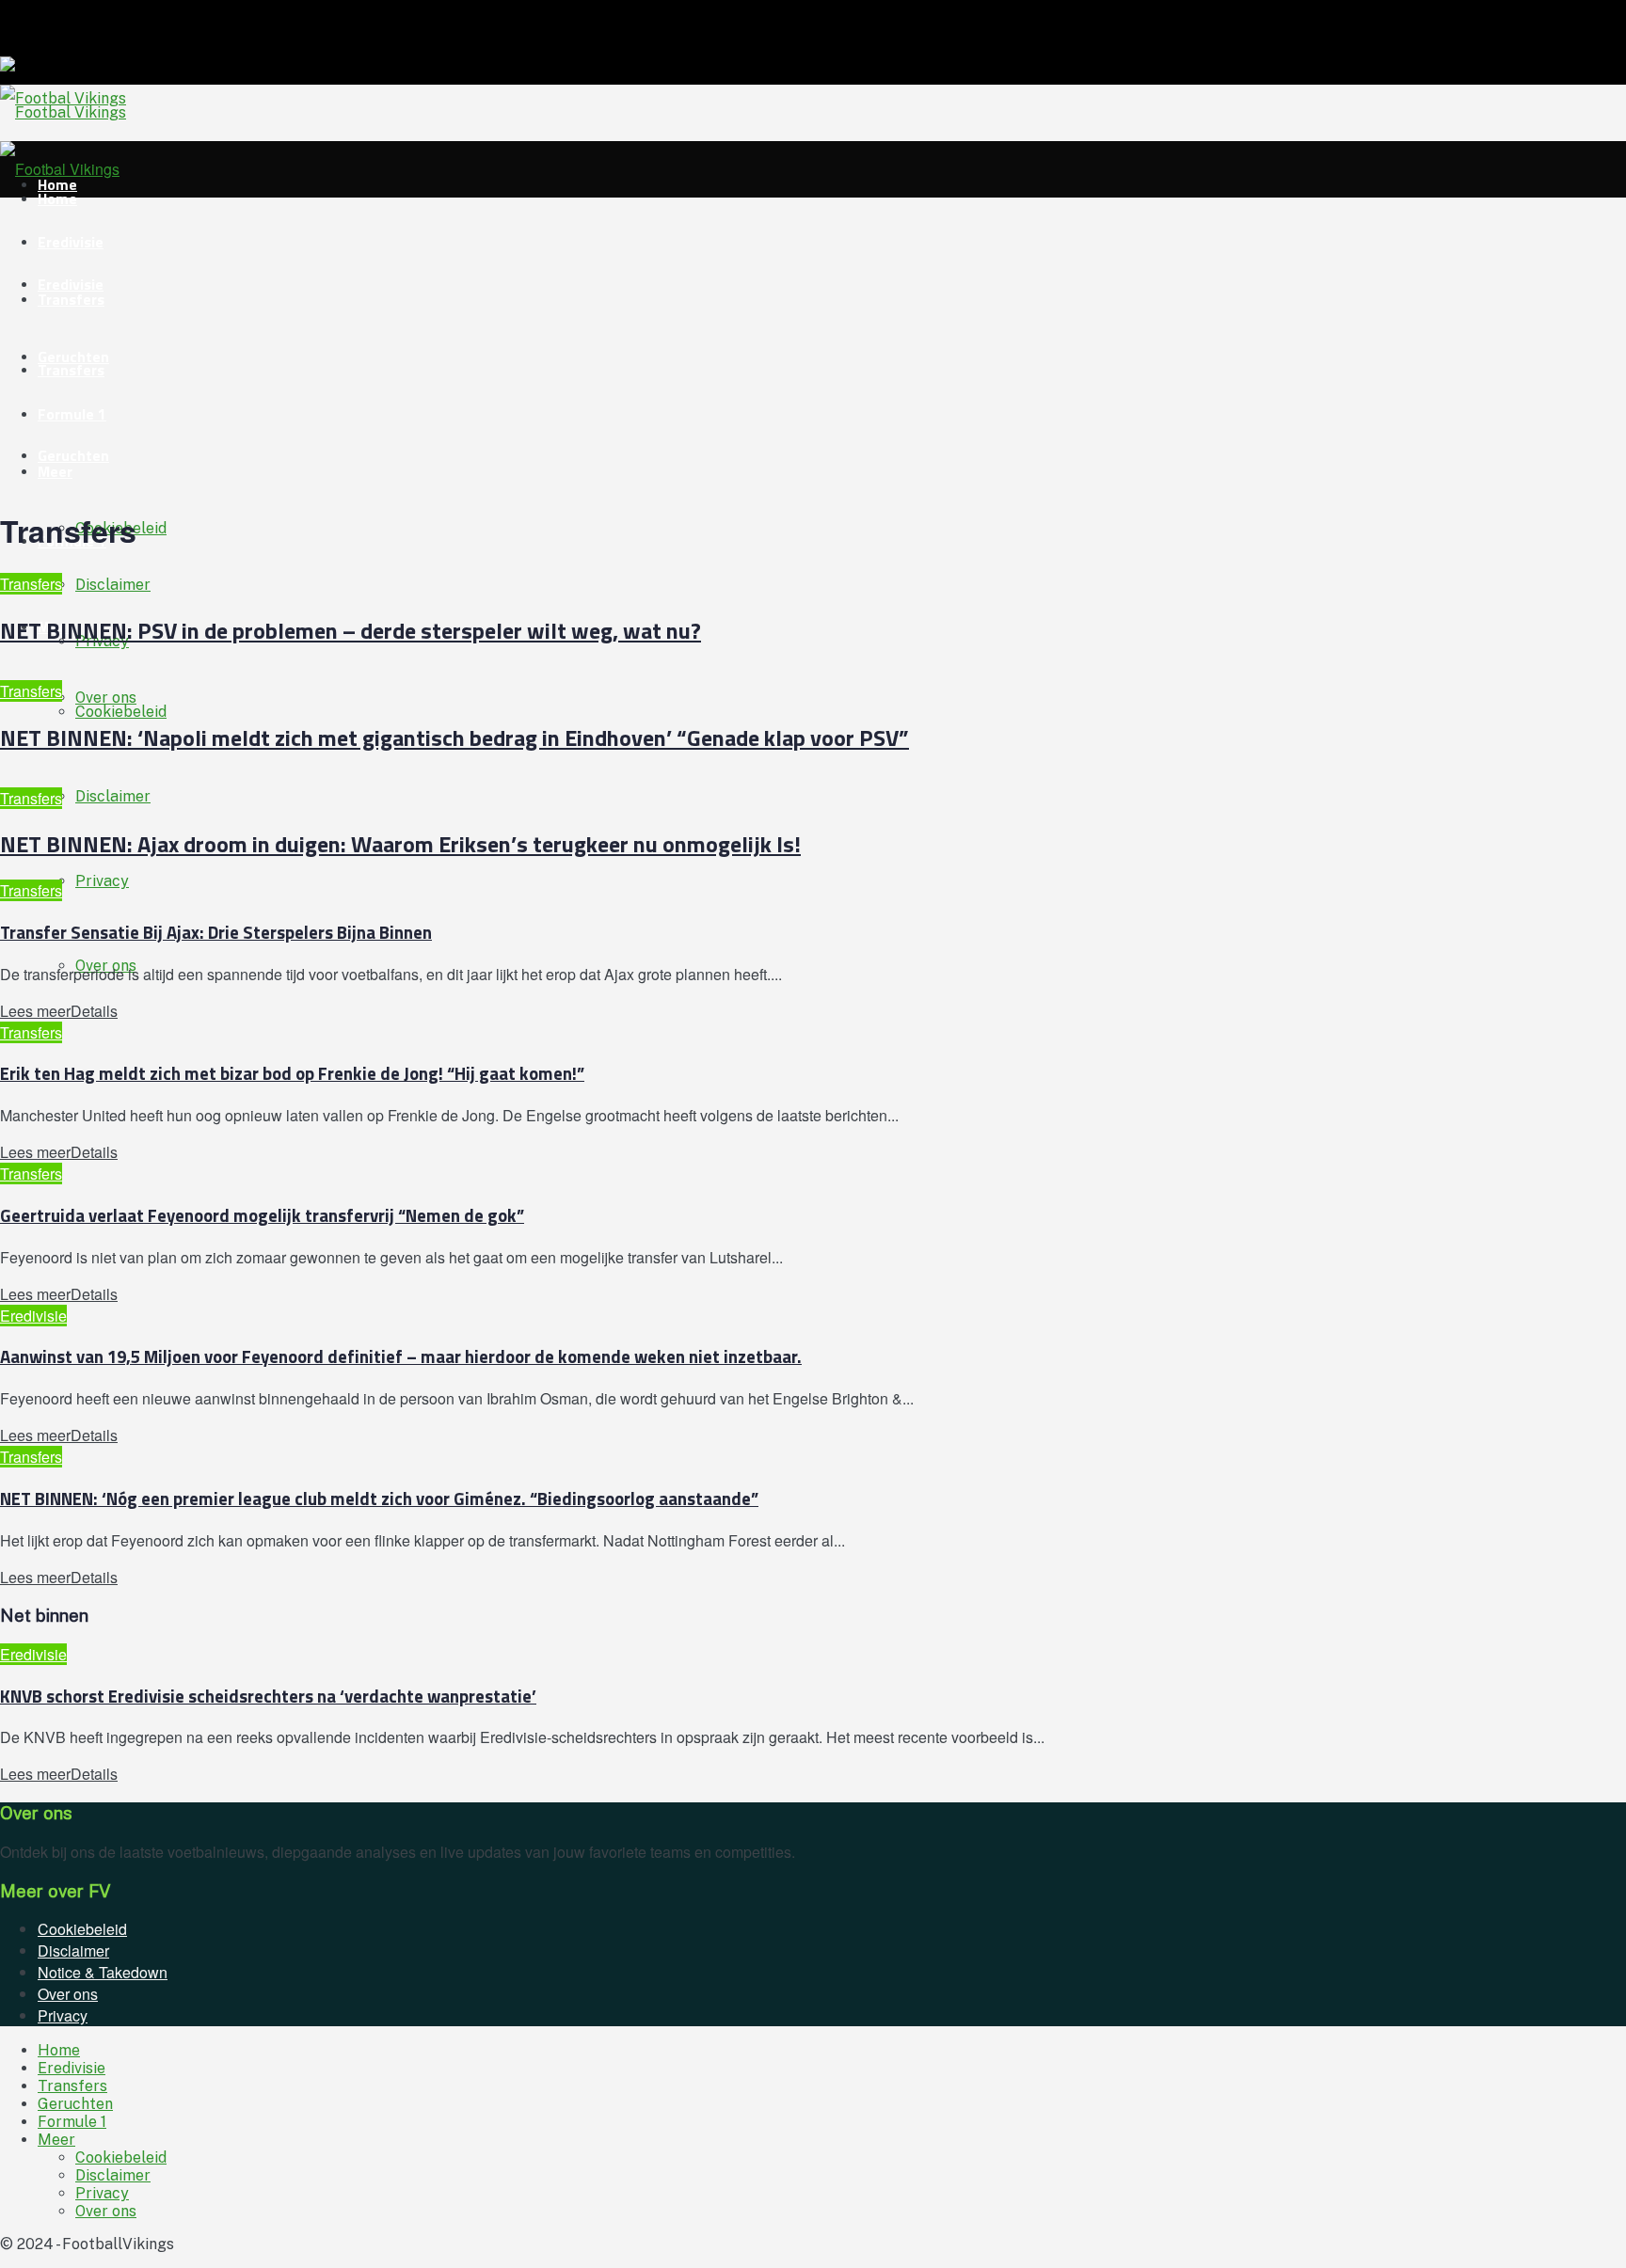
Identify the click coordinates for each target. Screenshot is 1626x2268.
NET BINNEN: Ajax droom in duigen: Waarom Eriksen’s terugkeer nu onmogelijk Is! (400, 844)
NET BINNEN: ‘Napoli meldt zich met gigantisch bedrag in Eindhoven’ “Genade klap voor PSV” (454, 737)
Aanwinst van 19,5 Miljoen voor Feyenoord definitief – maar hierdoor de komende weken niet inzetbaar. (401, 1356)
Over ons (106, 698)
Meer (55, 471)
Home (59, 2050)
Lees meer (59, 1011)
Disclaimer (113, 796)
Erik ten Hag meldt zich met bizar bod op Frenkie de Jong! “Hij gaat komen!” (292, 1073)
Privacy (102, 881)
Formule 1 (72, 414)
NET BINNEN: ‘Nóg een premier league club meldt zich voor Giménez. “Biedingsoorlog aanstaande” (379, 1499)
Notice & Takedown (103, 1972)
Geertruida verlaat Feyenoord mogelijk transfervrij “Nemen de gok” (262, 1215)
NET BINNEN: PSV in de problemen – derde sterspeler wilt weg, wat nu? (351, 630)
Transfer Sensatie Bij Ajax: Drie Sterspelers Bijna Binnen (216, 932)
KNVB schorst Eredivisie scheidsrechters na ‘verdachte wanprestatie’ (268, 1696)
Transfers (71, 299)
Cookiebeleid (82, 1929)
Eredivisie (71, 242)
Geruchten (73, 455)
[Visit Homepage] (63, 112)
